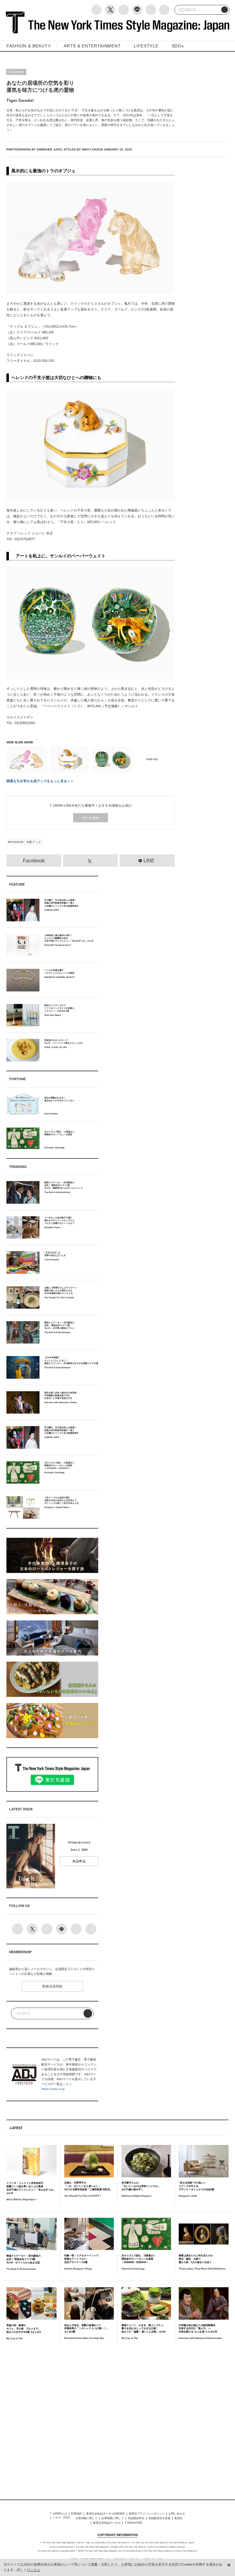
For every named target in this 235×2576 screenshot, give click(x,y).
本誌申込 (79, 1861)
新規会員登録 (52, 1986)
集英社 (179, 2518)
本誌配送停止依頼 (159, 2518)
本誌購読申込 (136, 2518)
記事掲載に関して (113, 2518)
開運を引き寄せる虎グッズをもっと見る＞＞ (40, 781)
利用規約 (76, 2514)
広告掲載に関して (87, 2518)
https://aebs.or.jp (53, 2089)
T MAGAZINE (133, 2523)
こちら (67, 2084)
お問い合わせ (177, 2514)
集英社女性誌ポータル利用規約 (106, 2514)
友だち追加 (91, 818)
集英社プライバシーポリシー (147, 2514)
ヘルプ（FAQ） (62, 2518)
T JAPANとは (58, 2514)
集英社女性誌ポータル (107, 2523)
